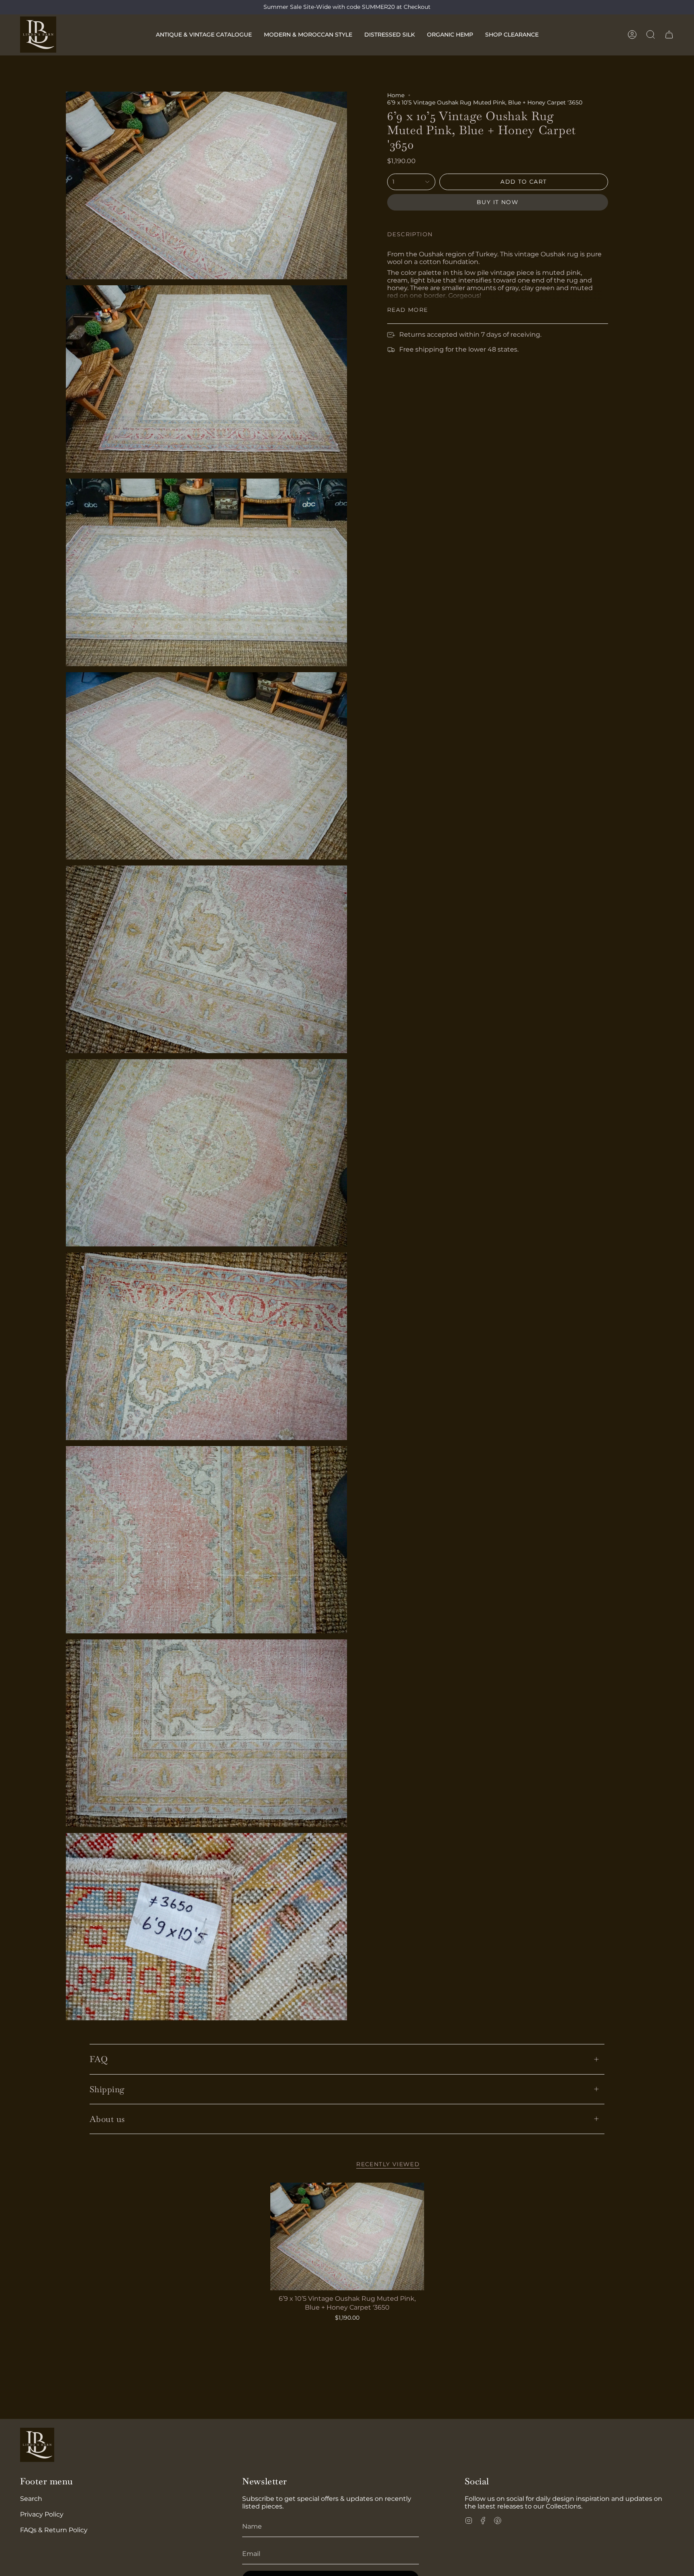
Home (396, 95)
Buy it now (498, 202)
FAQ (99, 2059)
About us (107, 2119)
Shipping (107, 2089)
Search (31, 2499)
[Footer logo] (37, 2445)
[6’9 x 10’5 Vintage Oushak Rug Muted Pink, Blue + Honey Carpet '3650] (347, 2236)
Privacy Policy (42, 2514)
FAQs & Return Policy (54, 2530)
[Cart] (669, 35)
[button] (204, 35)
